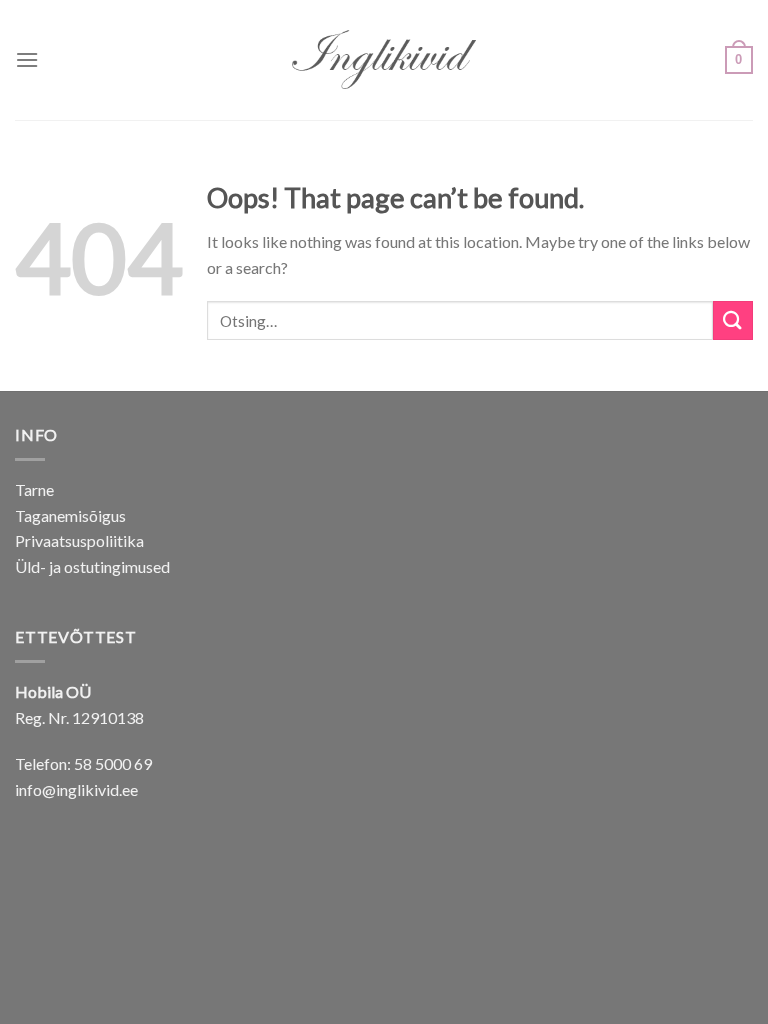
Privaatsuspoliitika (79, 540)
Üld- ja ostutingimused (92, 566)
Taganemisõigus (70, 515)
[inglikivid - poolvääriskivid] (384, 60)
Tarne (34, 489)
